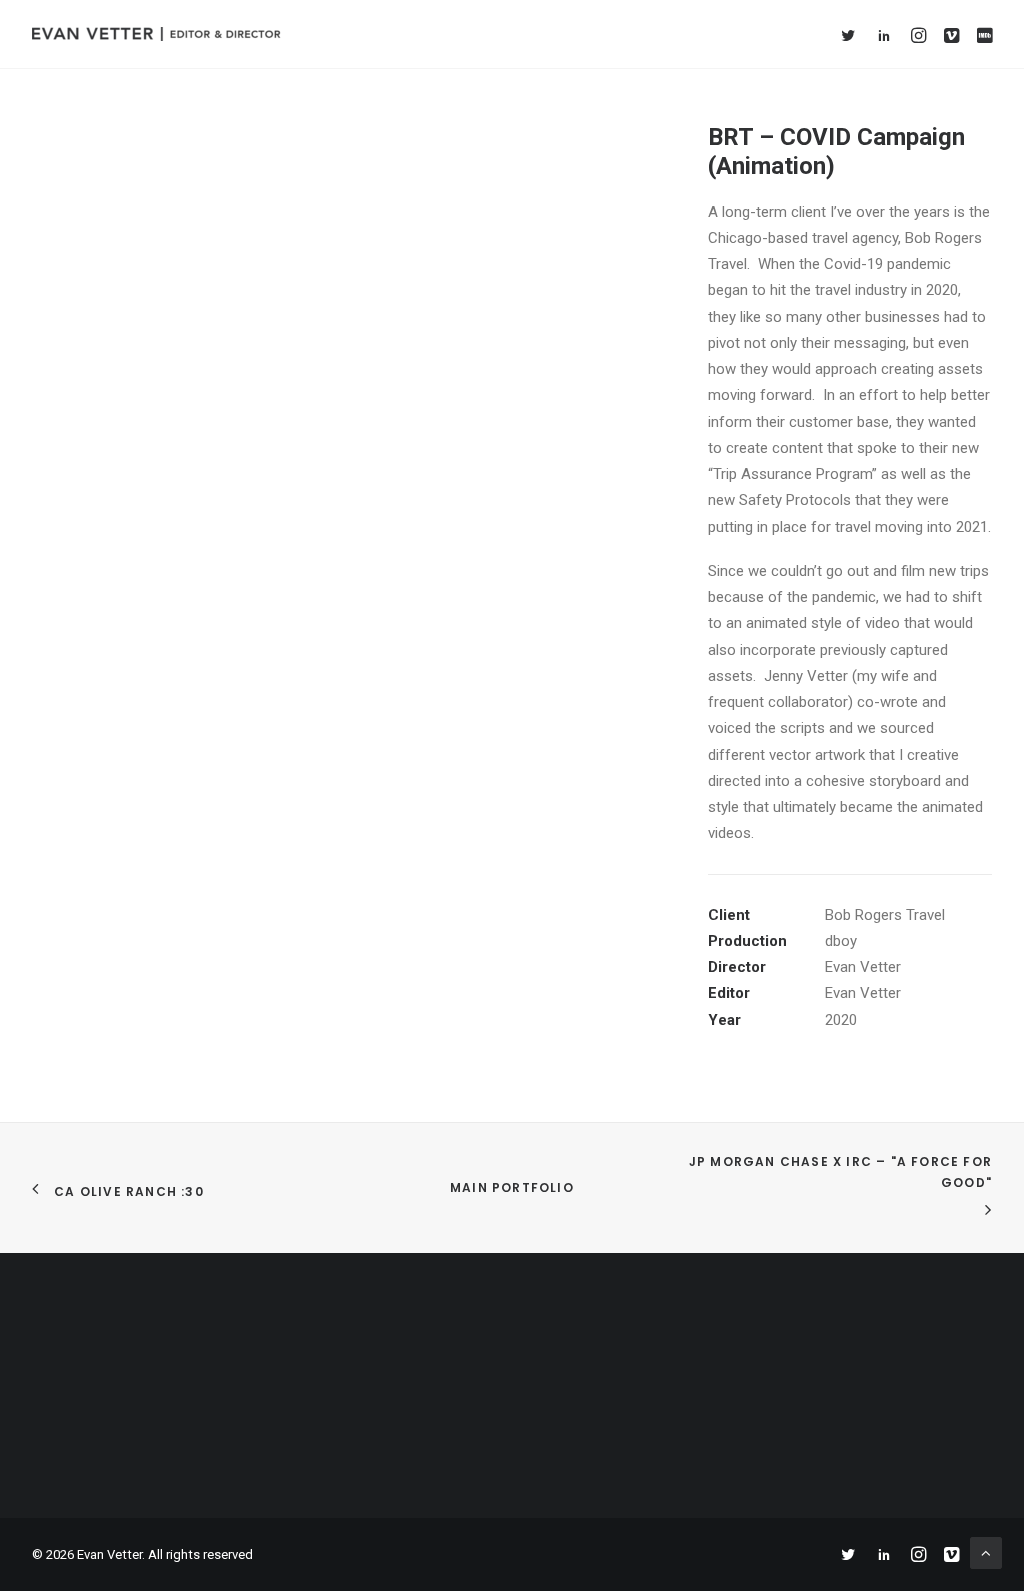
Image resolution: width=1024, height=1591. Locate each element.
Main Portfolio (512, 1187)
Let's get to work (512, 1421)
